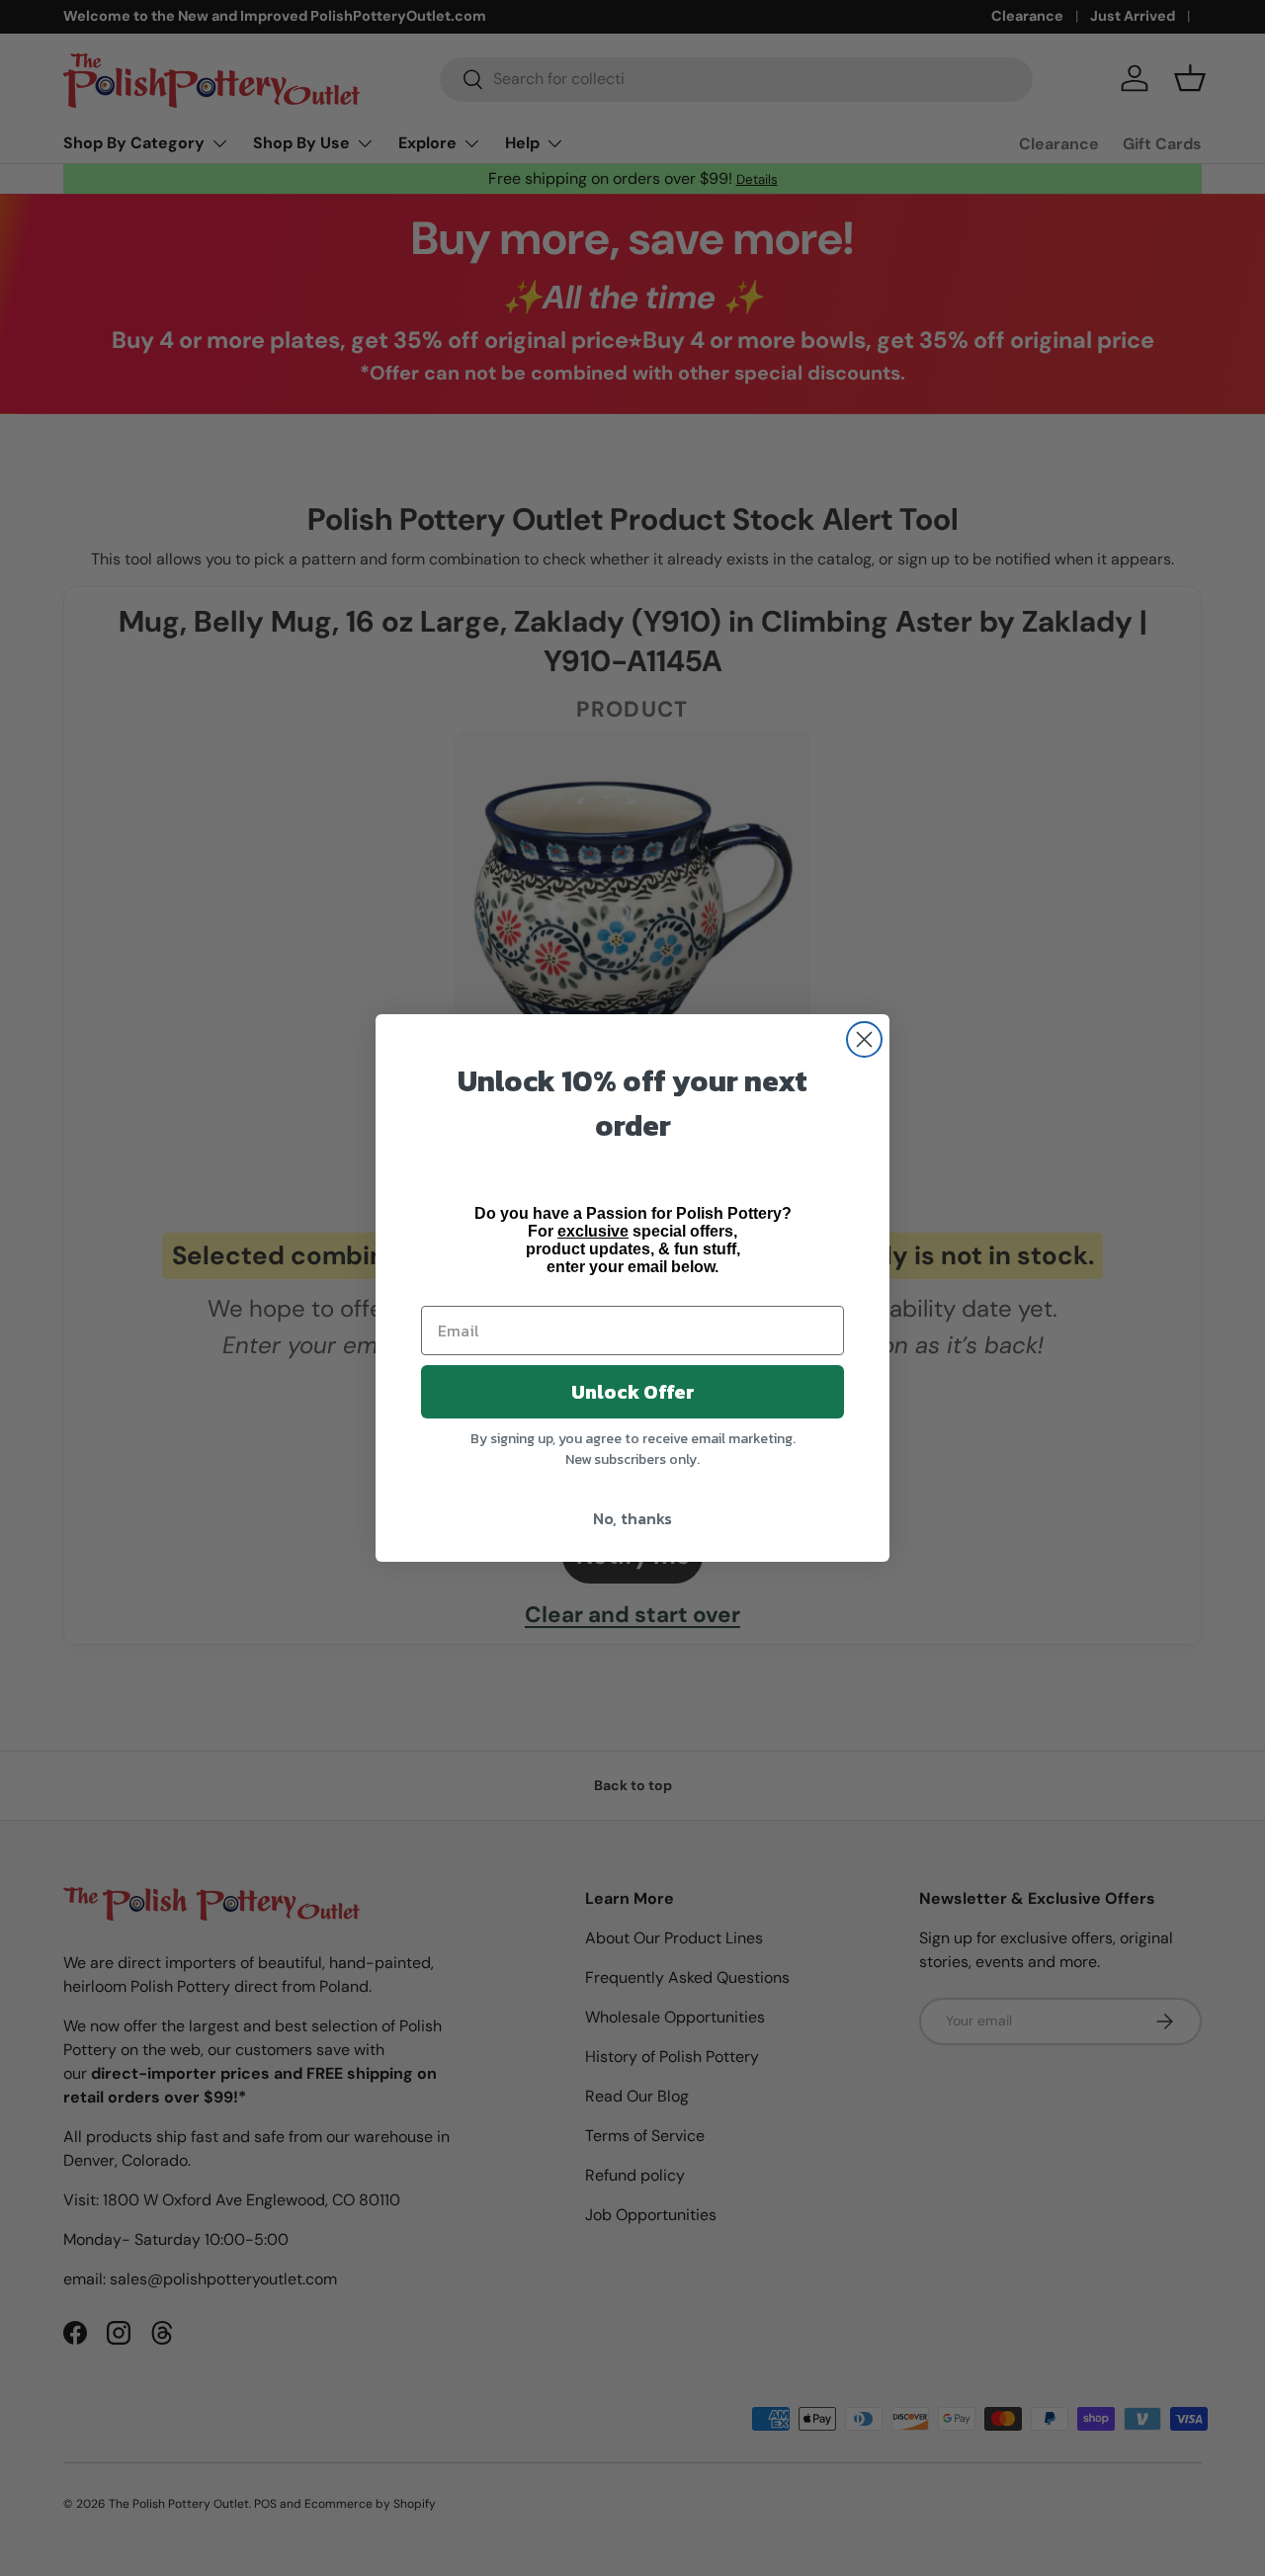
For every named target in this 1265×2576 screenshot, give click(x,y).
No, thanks (632, 1518)
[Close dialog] (864, 1039)
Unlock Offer (633, 1392)
